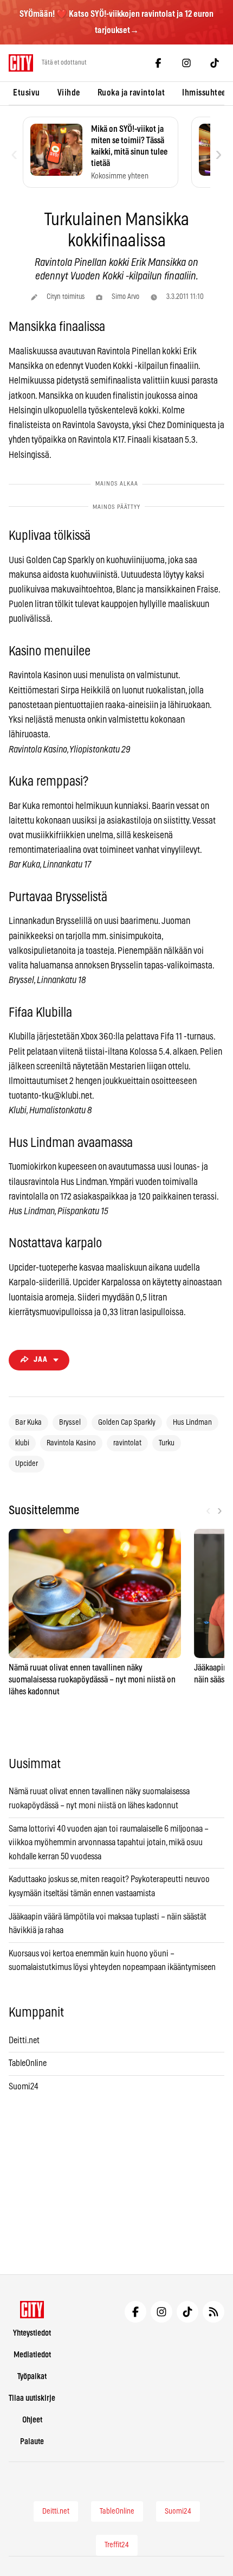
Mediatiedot (32, 2355)
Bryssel (70, 1423)
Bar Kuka (28, 1423)
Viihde (69, 93)
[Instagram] (186, 63)
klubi (22, 1443)
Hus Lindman (192, 1423)
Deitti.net (24, 2041)
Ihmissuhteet (205, 93)
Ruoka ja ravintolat (131, 93)
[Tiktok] (215, 63)
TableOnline (28, 2063)
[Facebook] (158, 63)
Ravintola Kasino (71, 1443)
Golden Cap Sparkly (127, 1423)
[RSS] (213, 2312)
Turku (167, 1443)
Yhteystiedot (32, 2333)
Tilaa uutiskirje (32, 2398)
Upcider (27, 1464)
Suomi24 (24, 2087)
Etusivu (27, 93)
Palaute (32, 2442)
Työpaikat (32, 2377)
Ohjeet (32, 2420)
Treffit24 (117, 2545)
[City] (32, 2310)
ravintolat (127, 1443)
